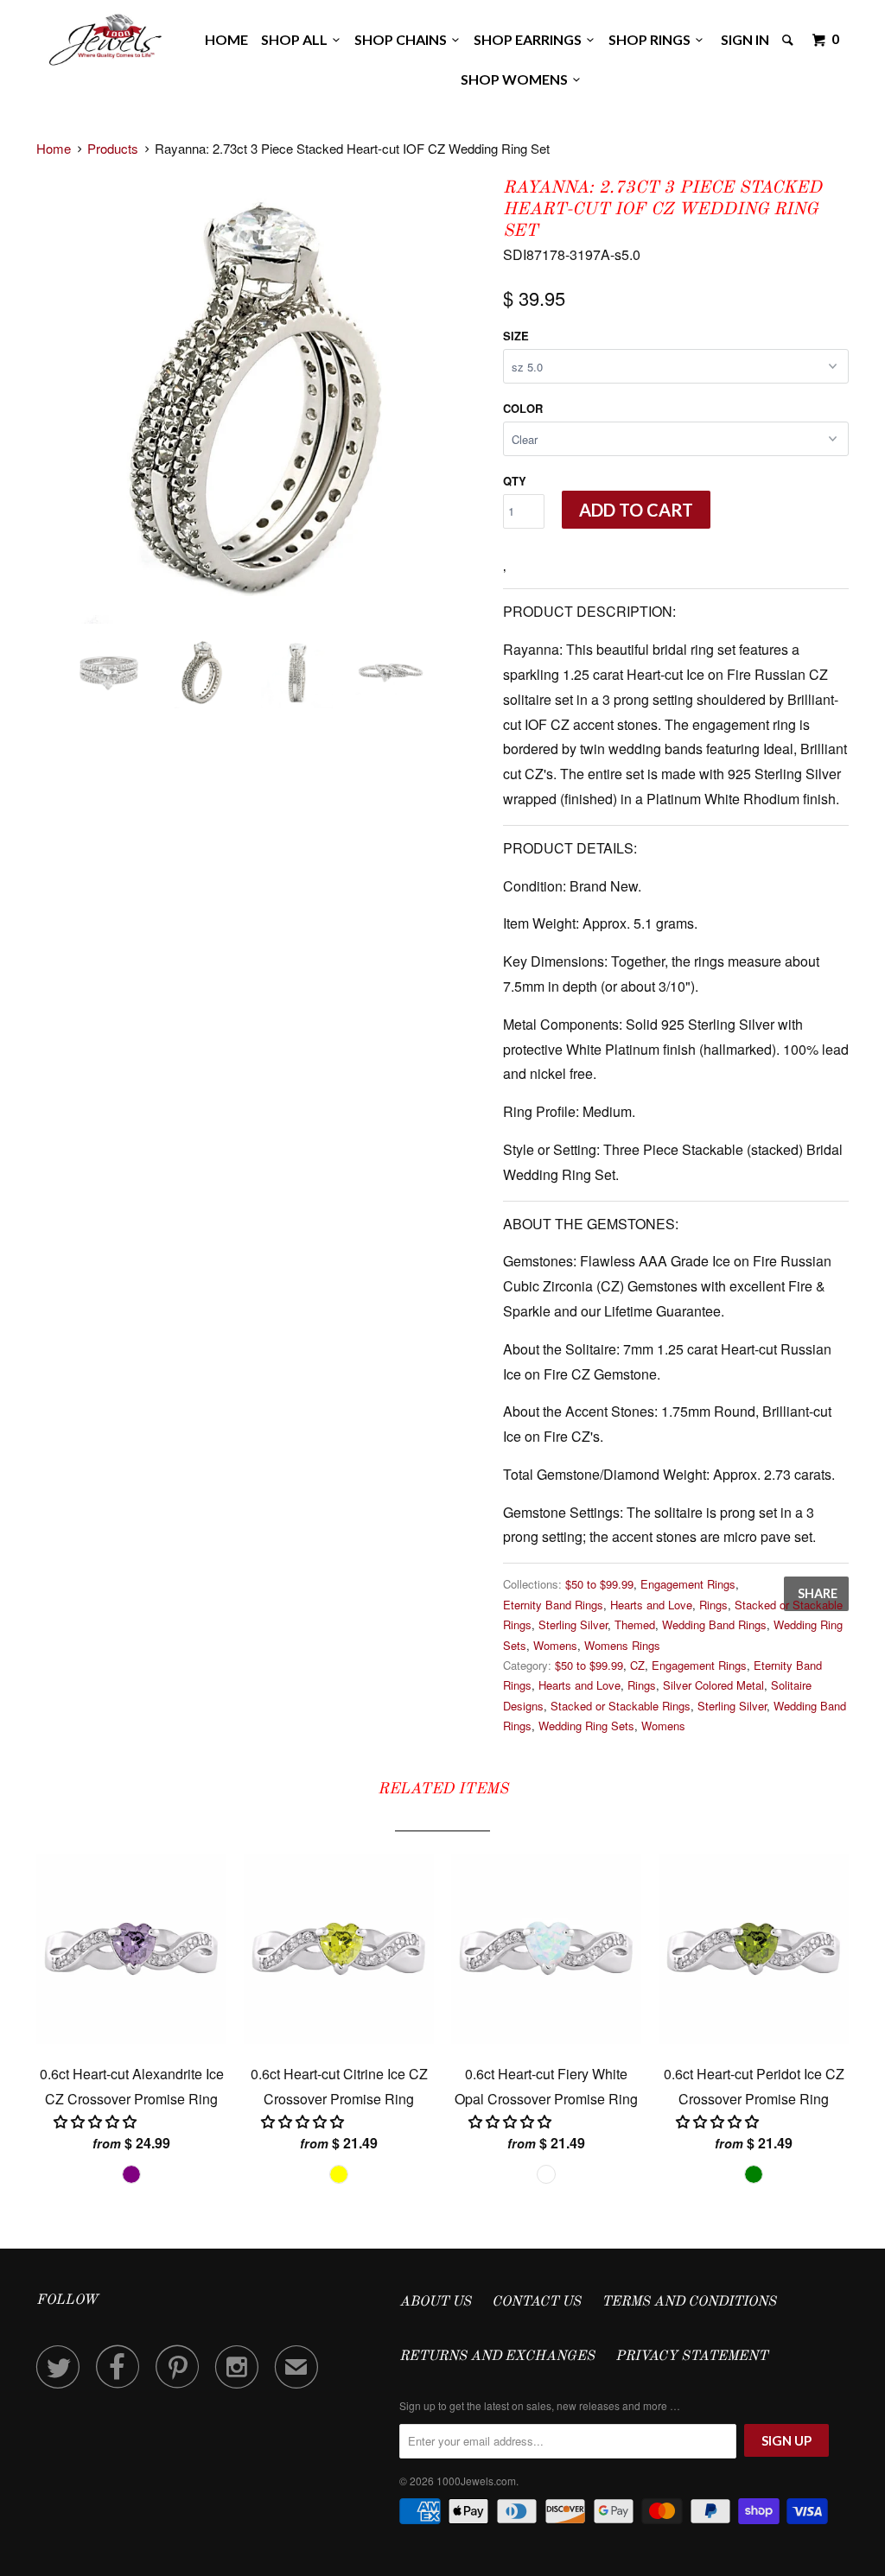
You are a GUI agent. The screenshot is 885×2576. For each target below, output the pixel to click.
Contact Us (536, 2302)
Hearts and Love (651, 1605)
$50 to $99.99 (599, 1584)
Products (113, 148)
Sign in (745, 39)
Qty (515, 481)
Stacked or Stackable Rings (621, 1706)
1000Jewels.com (476, 2481)
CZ (637, 1665)
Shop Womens (517, 79)
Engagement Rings (688, 1584)
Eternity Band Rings (553, 1605)
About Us (435, 2302)
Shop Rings (652, 39)
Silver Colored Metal (713, 1685)
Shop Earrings (530, 39)
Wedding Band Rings (714, 1624)
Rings (713, 1605)
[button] (97, 2121)
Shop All (297, 39)
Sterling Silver (573, 1624)
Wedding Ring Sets (586, 1726)
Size (516, 336)
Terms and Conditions (689, 2302)
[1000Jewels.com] (105, 37)
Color (523, 408)
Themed (635, 1624)
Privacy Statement (691, 2357)
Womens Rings (622, 1645)
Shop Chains (403, 39)
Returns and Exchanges (497, 2357)
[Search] (789, 40)
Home (226, 39)
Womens (555, 1645)
